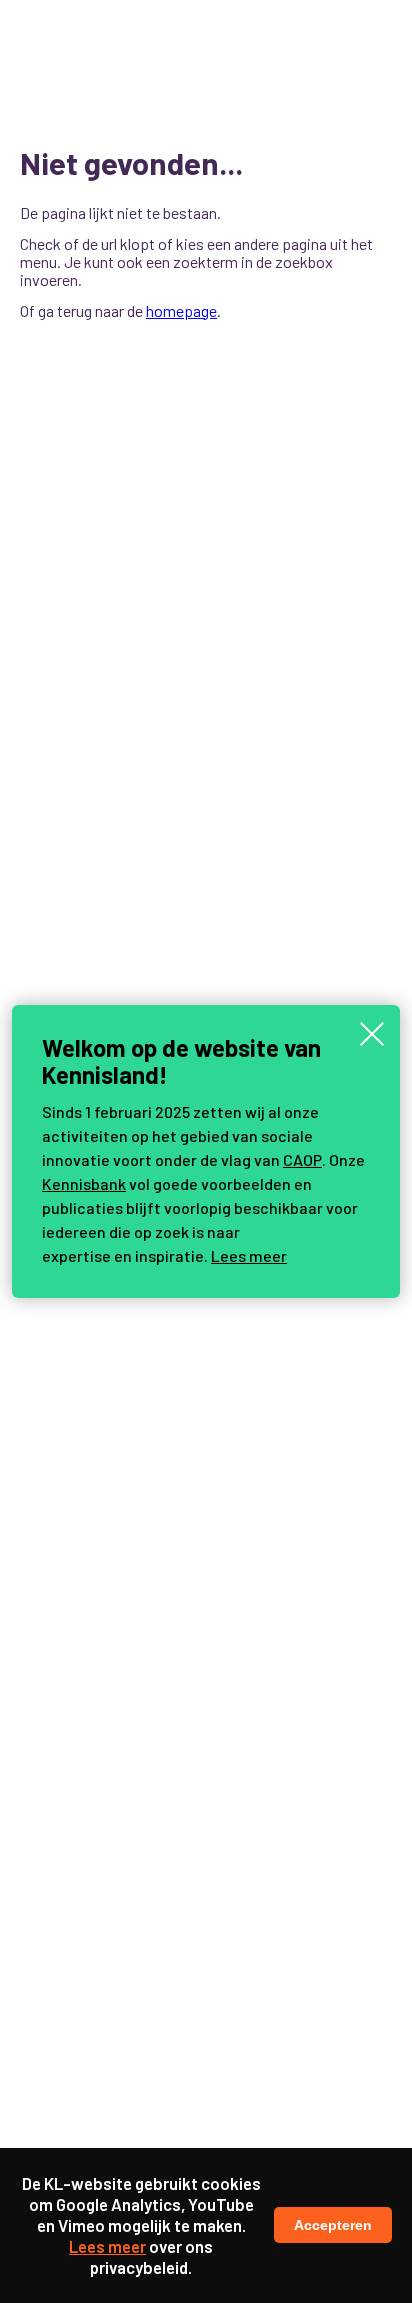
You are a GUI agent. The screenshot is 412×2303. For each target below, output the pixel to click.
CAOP (302, 1159)
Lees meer (249, 1255)
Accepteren (333, 2225)
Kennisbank (84, 1183)
